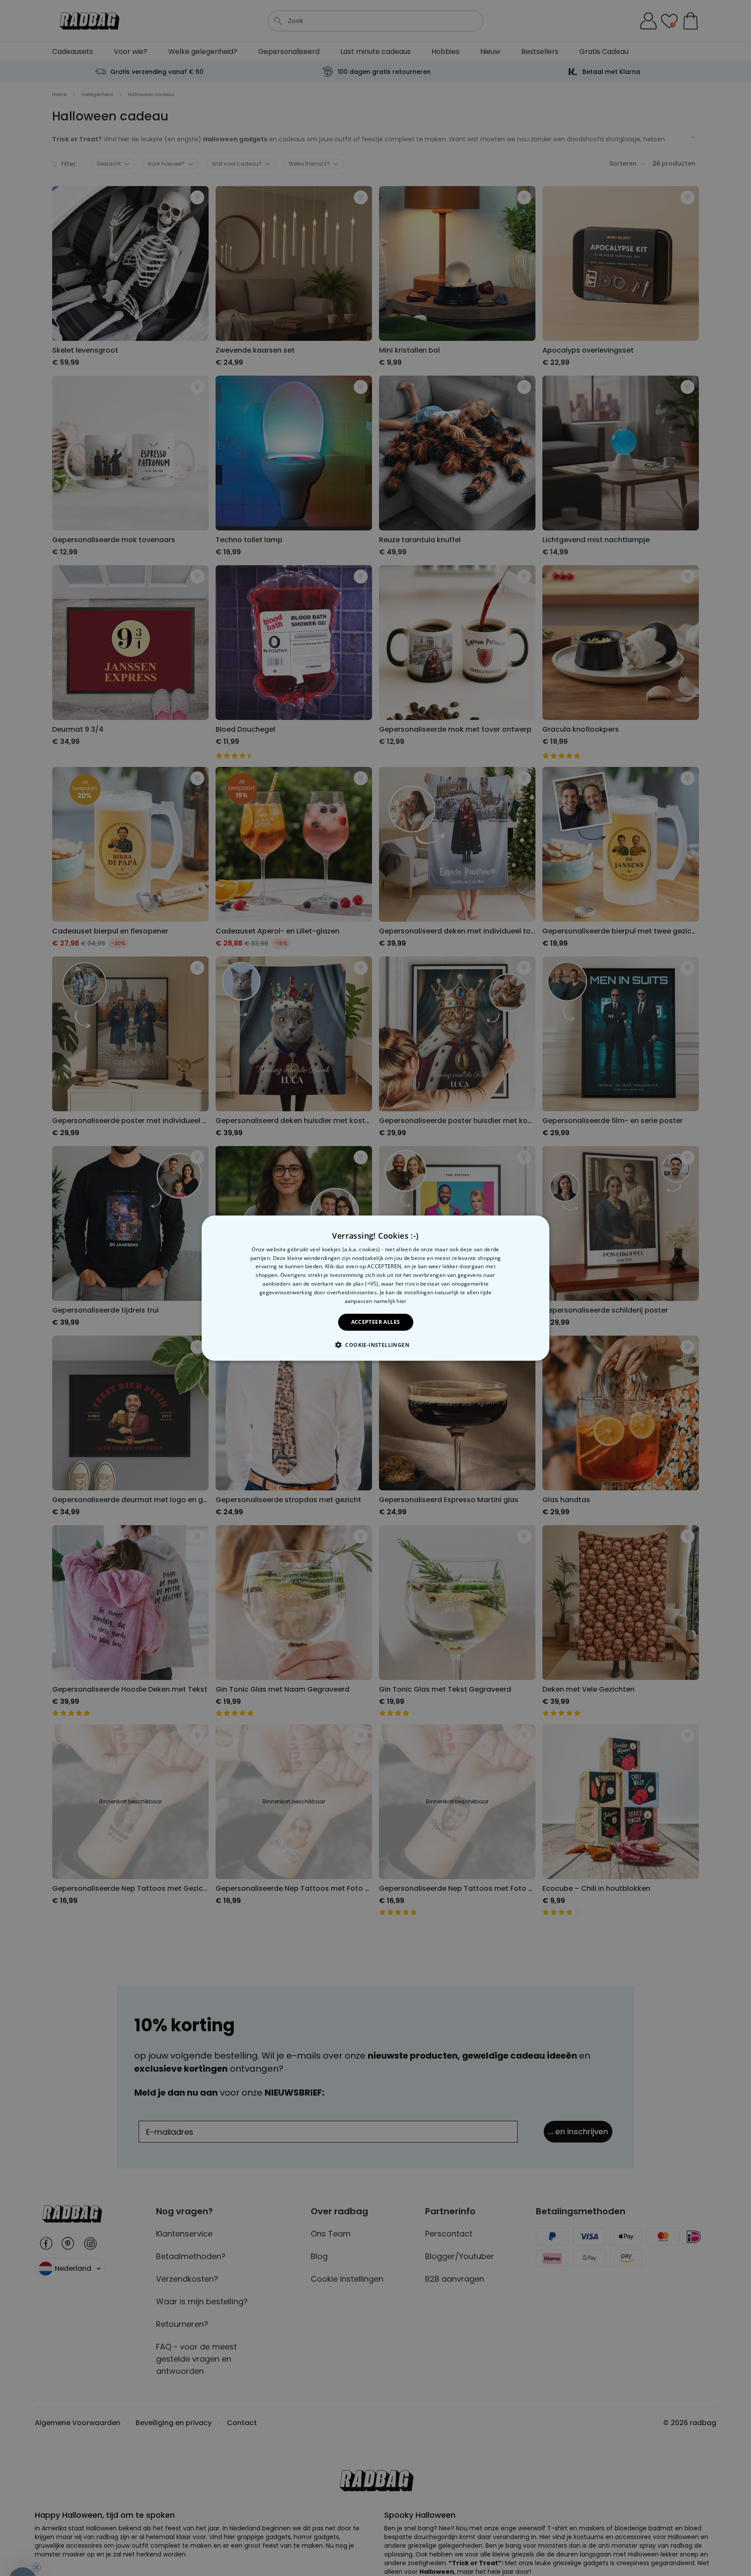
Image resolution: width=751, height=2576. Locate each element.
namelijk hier (390, 1301)
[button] (375, 1345)
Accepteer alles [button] (376, 1322)
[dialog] (375, 1288)
